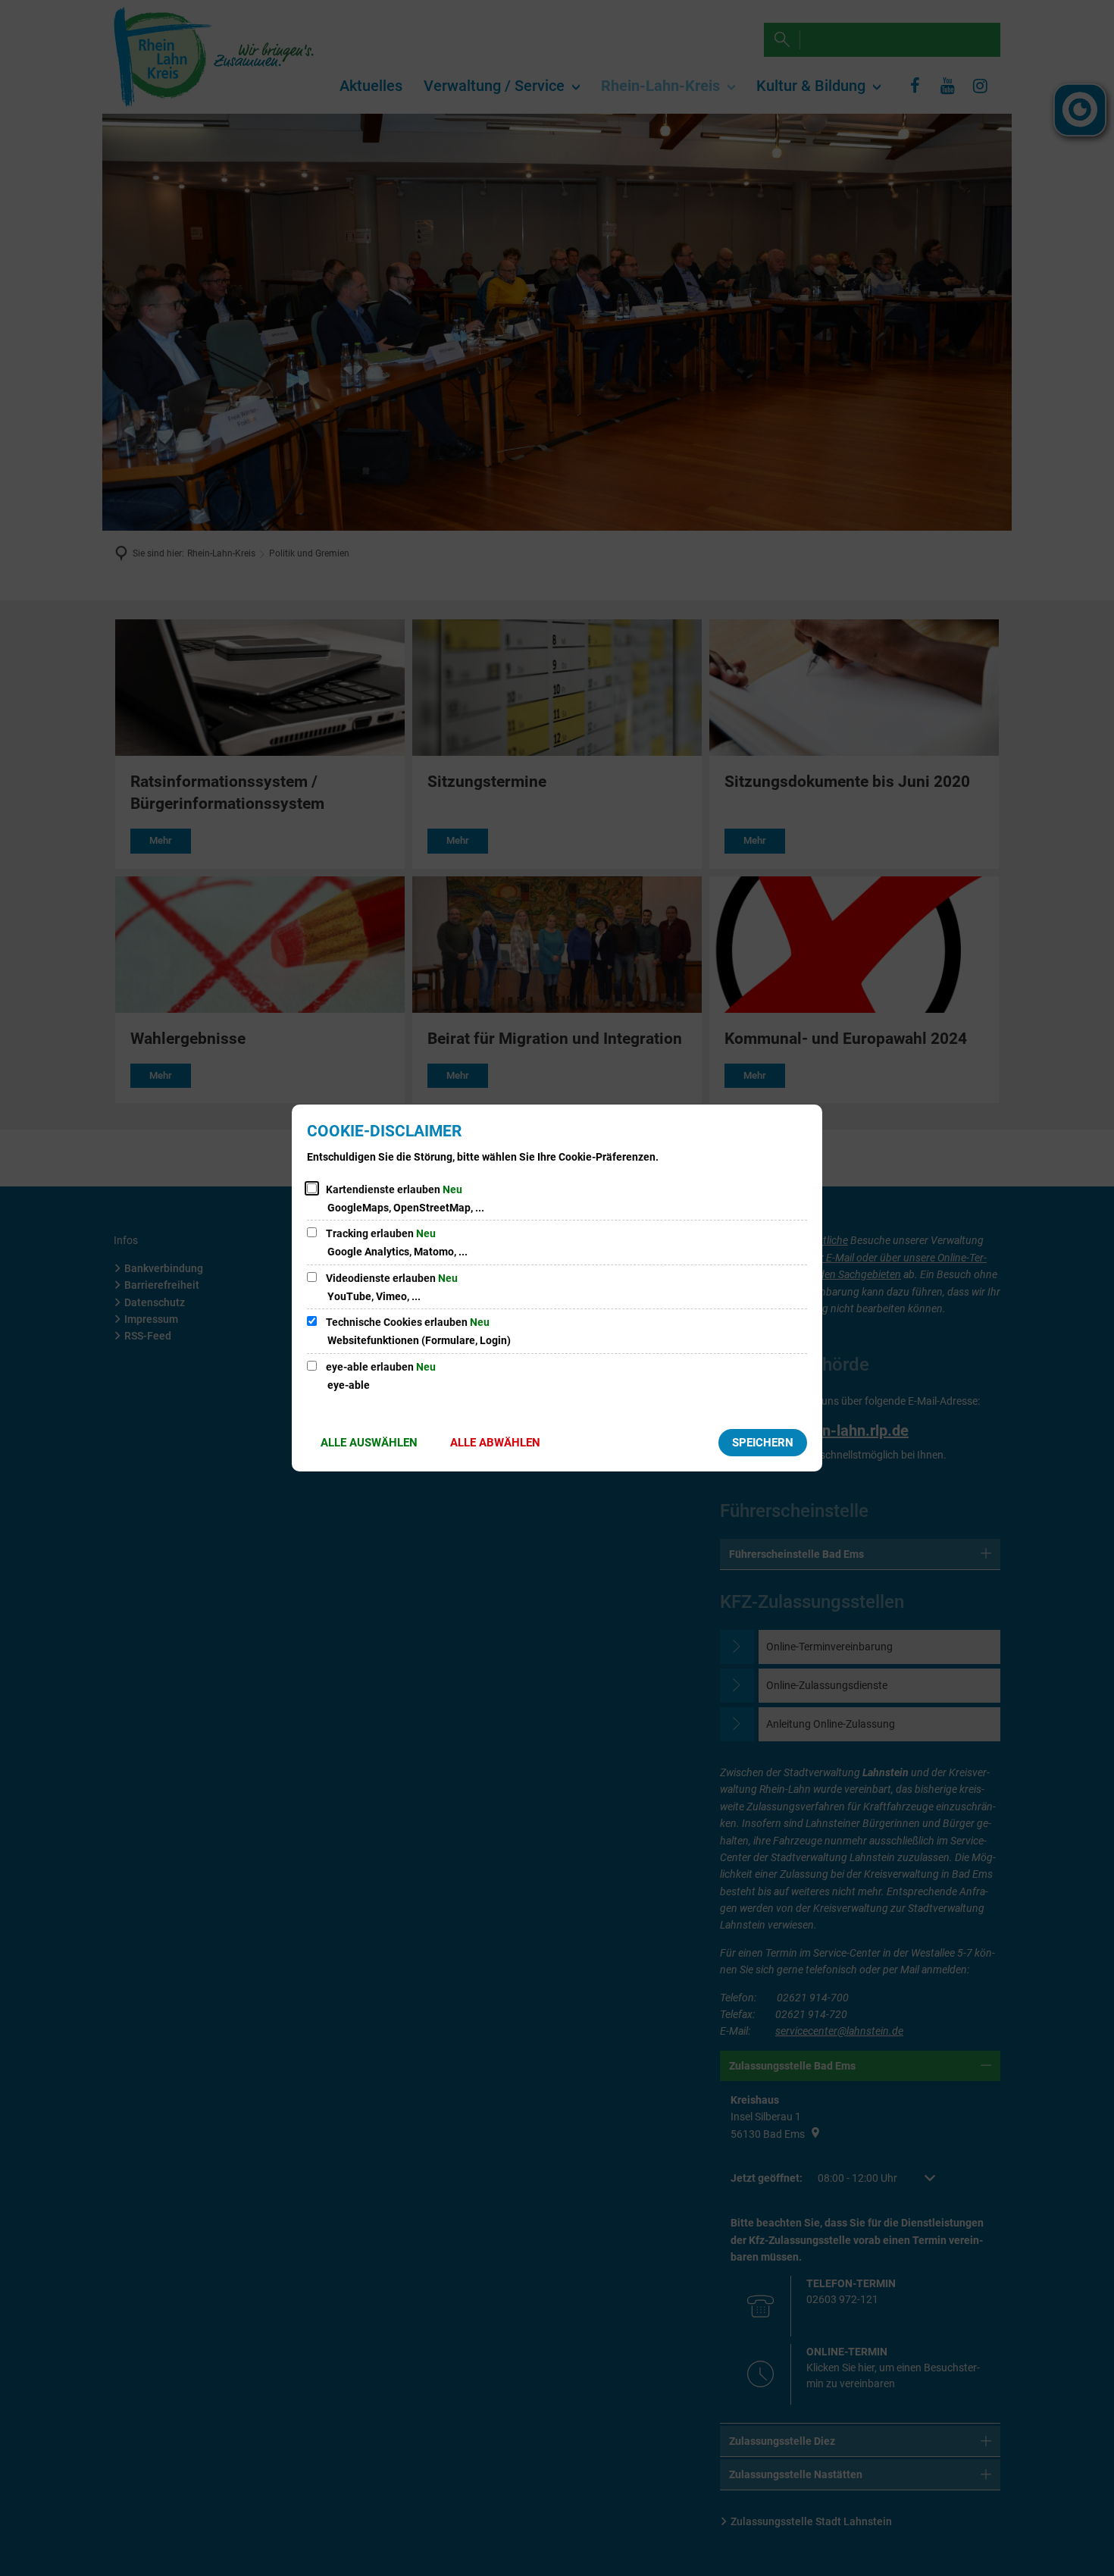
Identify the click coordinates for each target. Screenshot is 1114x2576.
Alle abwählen (495, 1443)
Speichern (763, 1443)
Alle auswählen (369, 1443)
